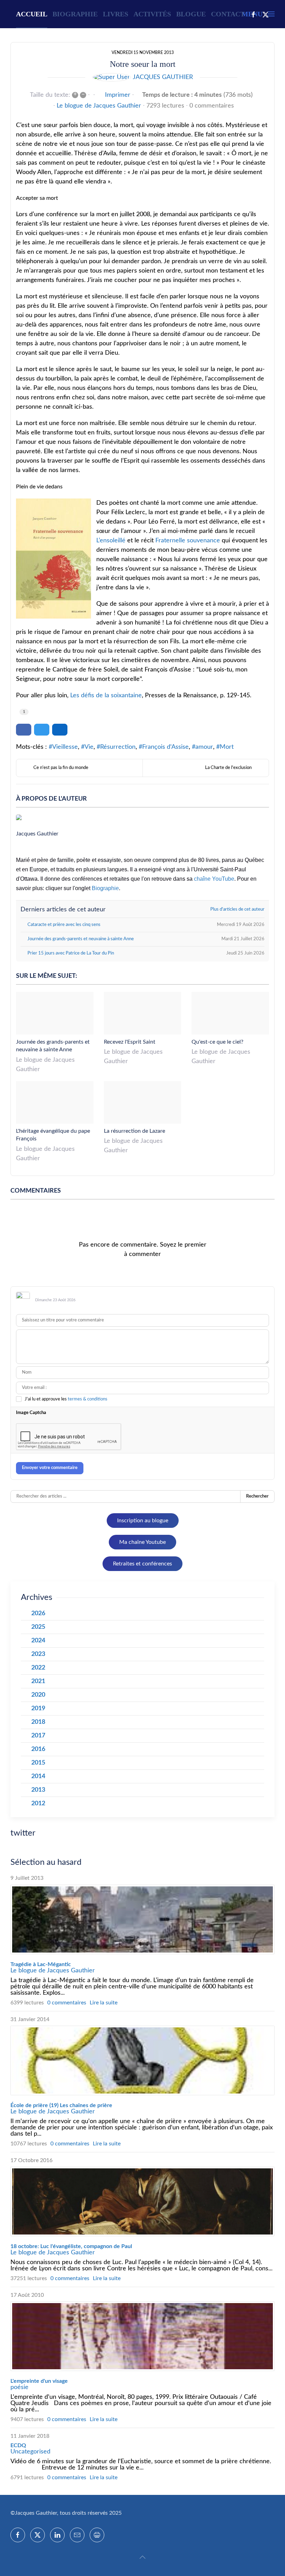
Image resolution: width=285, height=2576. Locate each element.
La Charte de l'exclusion (228, 768)
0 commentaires (212, 106)
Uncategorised (30, 2452)
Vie (89, 747)
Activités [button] (152, 14)
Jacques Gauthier (163, 77)
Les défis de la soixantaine (106, 696)
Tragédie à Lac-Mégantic (41, 1964)
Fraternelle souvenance (188, 541)
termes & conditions (88, 1399)
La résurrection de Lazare (135, 1131)
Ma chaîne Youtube (142, 1542)
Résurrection (118, 747)
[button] (142, 2557)
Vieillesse (65, 747)
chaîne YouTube (214, 879)
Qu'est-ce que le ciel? (217, 1042)
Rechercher (257, 1496)
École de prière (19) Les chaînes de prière (61, 2105)
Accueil (32, 14)
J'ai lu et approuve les (66, 1399)
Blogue (191, 14)
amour (204, 747)
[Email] (77, 2535)
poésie (19, 2387)
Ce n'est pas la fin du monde (61, 768)
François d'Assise (165, 747)
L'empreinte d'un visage (39, 2381)
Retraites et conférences (142, 1564)
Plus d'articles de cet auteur (237, 909)
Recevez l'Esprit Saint (130, 1042)
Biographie (75, 14)
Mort (227, 747)
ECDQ (18, 2445)
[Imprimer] (97, 2535)
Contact (228, 14)
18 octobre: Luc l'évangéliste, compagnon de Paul (71, 2246)
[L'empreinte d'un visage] (142, 2336)
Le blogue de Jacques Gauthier (99, 106)
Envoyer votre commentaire (50, 1468)
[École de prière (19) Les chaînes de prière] (142, 2060)
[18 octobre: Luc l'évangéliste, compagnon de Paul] (142, 2201)
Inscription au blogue (143, 1521)
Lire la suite (104, 2003)
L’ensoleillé (111, 541)
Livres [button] (116, 14)
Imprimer (118, 95)
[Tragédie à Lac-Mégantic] (142, 1919)
